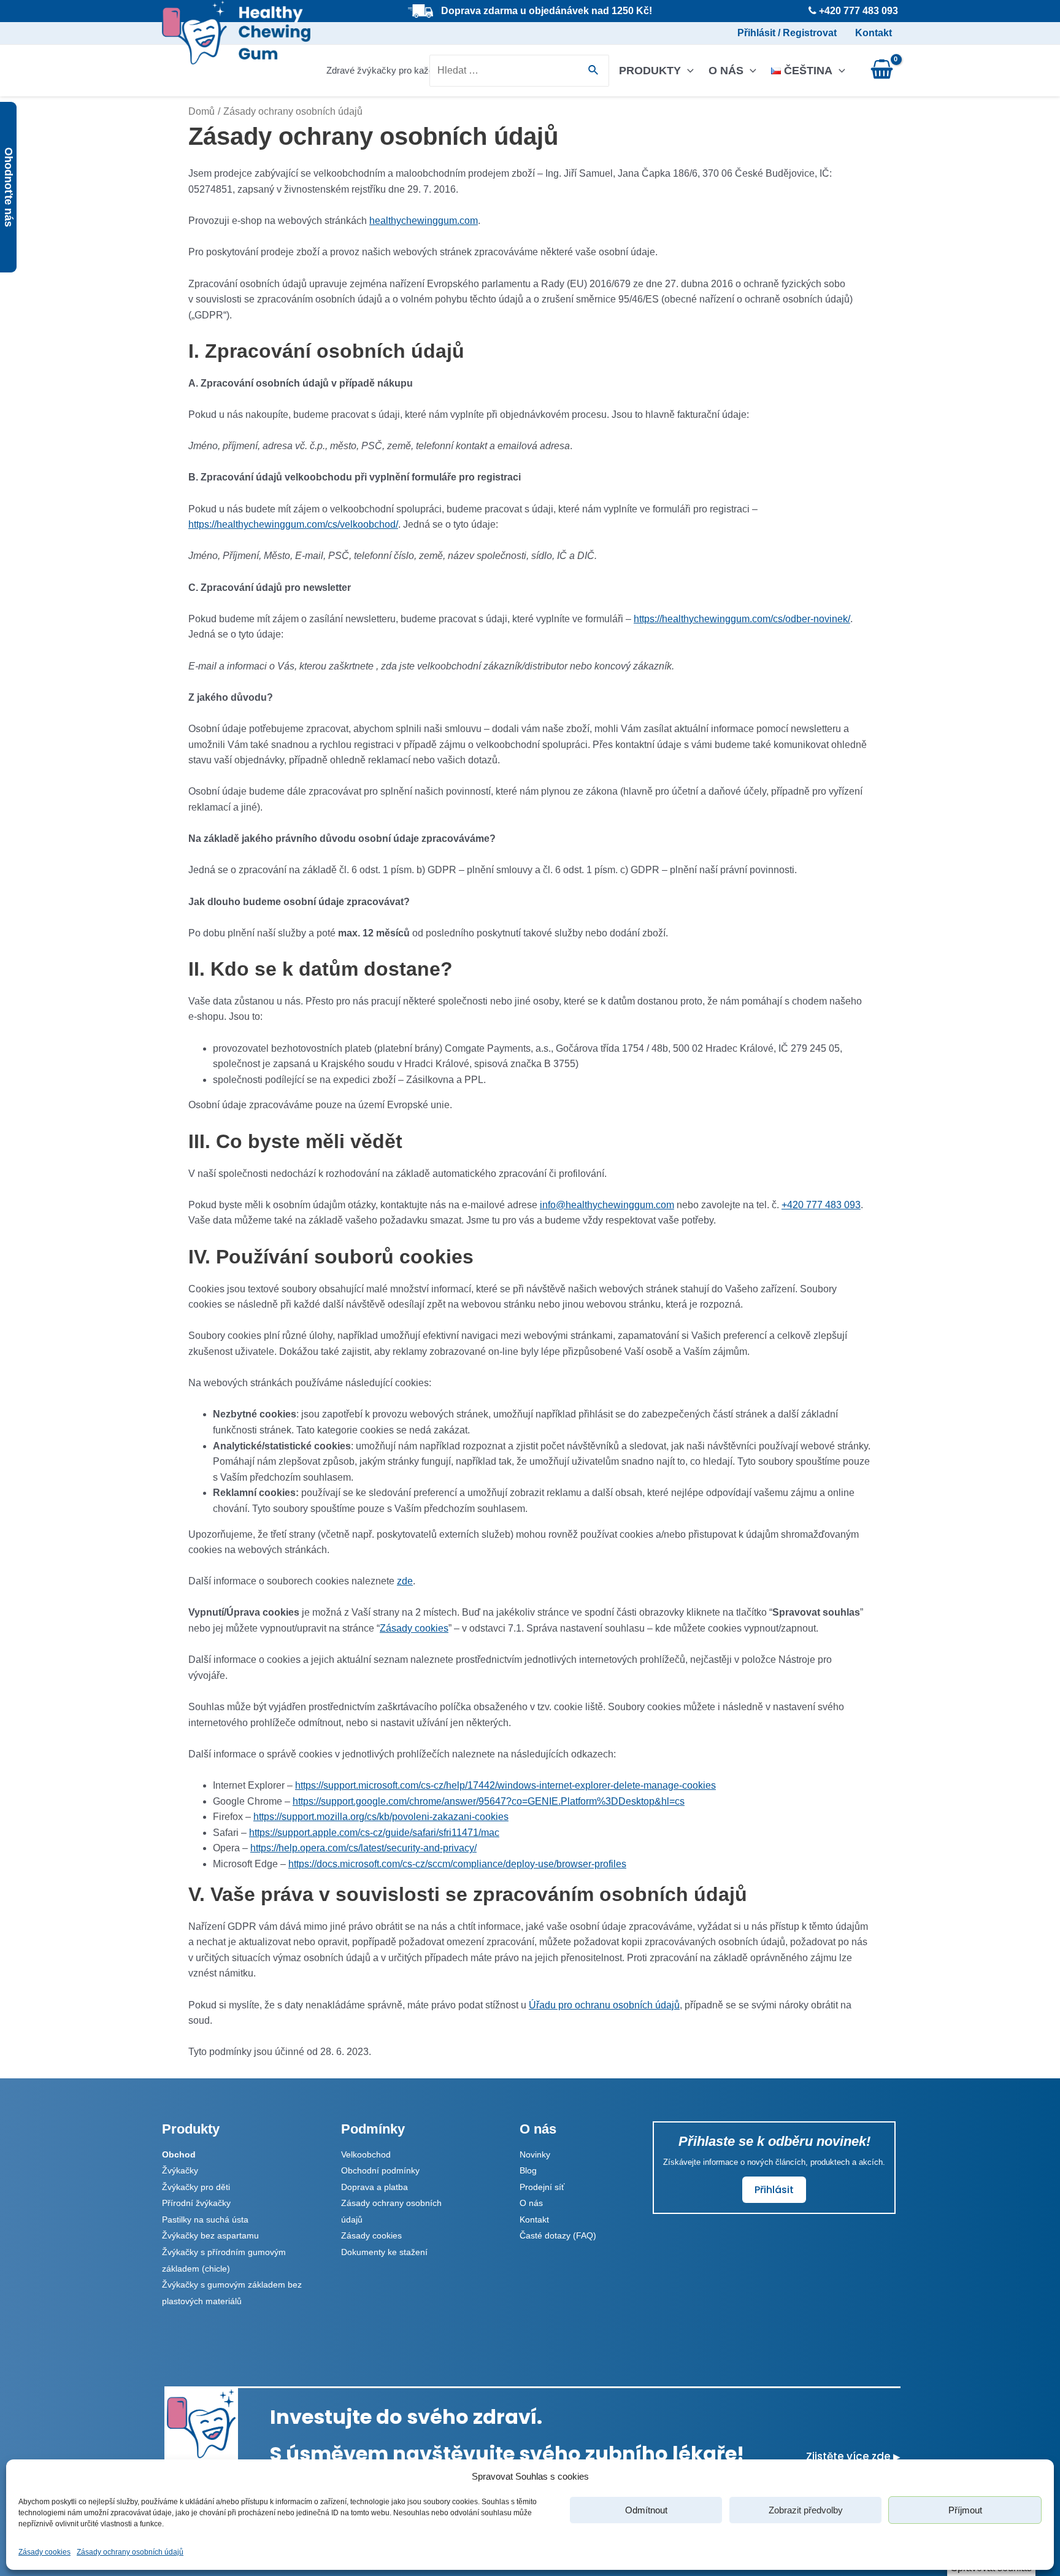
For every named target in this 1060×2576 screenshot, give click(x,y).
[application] (687, 71)
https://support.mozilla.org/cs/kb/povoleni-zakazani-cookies (381, 1817)
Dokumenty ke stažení (384, 2252)
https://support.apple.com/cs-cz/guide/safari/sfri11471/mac (374, 1833)
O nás (726, 71)
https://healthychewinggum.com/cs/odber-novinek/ (742, 619)
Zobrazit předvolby (806, 2510)
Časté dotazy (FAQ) (558, 2235)
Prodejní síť (542, 2187)
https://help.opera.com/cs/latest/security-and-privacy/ (363, 1848)
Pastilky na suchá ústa (205, 2219)
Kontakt (874, 33)
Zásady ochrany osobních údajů (130, 2552)
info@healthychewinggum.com (607, 1205)
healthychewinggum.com (424, 221)
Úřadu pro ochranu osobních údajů (604, 2005)
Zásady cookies (44, 2552)
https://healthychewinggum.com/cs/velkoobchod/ (293, 524)
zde (405, 1581)
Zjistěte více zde (853, 2456)
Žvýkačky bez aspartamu (210, 2235)
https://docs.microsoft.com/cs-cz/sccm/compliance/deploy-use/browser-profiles (457, 1864)
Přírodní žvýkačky (196, 2203)
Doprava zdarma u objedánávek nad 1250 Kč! (547, 11)
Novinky (535, 2154)
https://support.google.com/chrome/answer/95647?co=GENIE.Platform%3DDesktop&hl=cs (489, 1801)
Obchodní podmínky (380, 2170)
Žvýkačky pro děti (196, 2187)
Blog (528, 2170)
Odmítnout (646, 2510)
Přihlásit (774, 2190)
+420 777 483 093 (821, 1205)
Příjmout (965, 2510)
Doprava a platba (374, 2187)
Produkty (650, 71)
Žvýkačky (180, 2170)
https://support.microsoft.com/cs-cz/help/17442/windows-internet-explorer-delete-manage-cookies (505, 1785)
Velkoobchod (366, 2154)
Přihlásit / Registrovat (787, 33)
